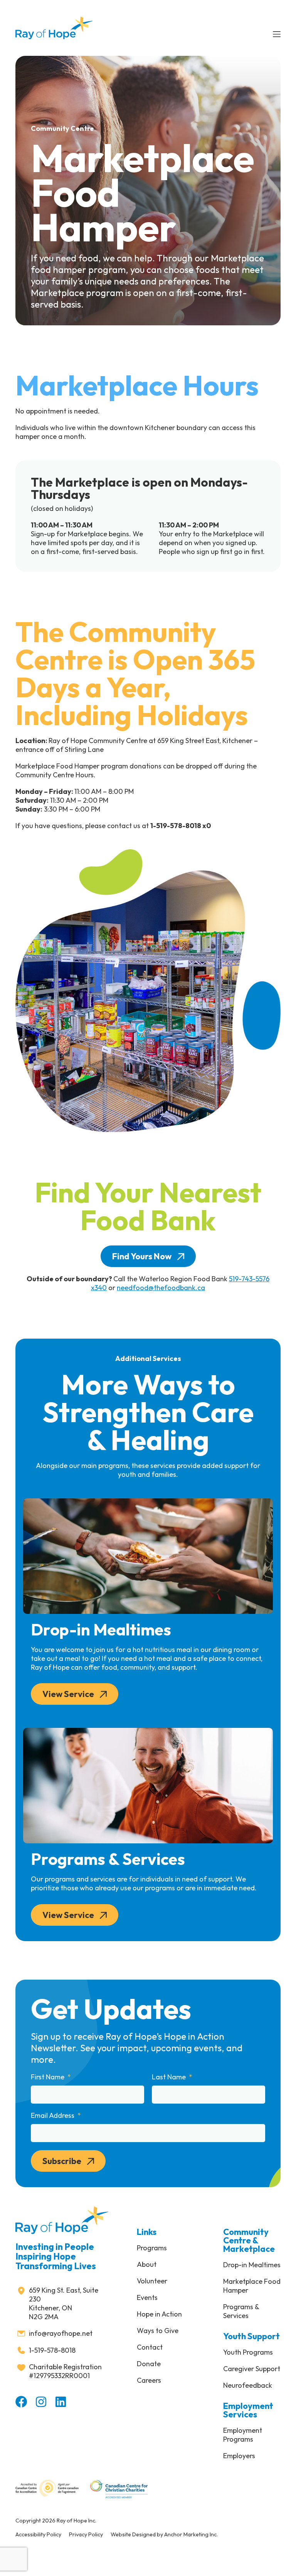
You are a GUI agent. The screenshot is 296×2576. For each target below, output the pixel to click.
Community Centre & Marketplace (249, 2240)
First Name (48, 2077)
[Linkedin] (61, 2402)
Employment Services (248, 2410)
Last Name (170, 2077)
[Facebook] (21, 2402)
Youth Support (251, 2336)
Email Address (53, 2116)
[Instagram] (41, 2402)
